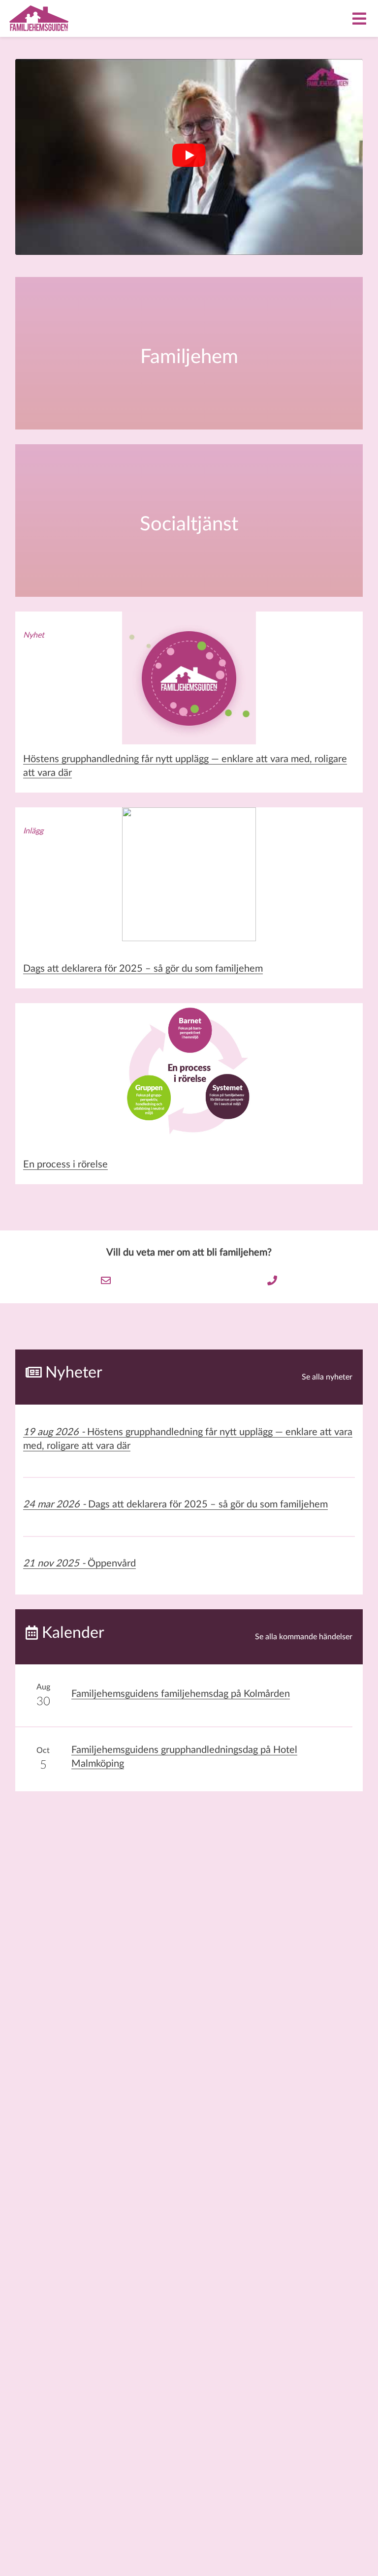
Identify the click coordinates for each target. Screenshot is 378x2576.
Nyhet (34, 635)
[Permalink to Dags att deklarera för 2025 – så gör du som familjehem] (189, 881)
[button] (189, 157)
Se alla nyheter (327, 1377)
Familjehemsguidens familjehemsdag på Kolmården (181, 1694)
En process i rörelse (65, 1165)
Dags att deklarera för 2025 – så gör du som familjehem (143, 969)
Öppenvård (79, 1564)
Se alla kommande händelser (304, 1637)
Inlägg (33, 831)
